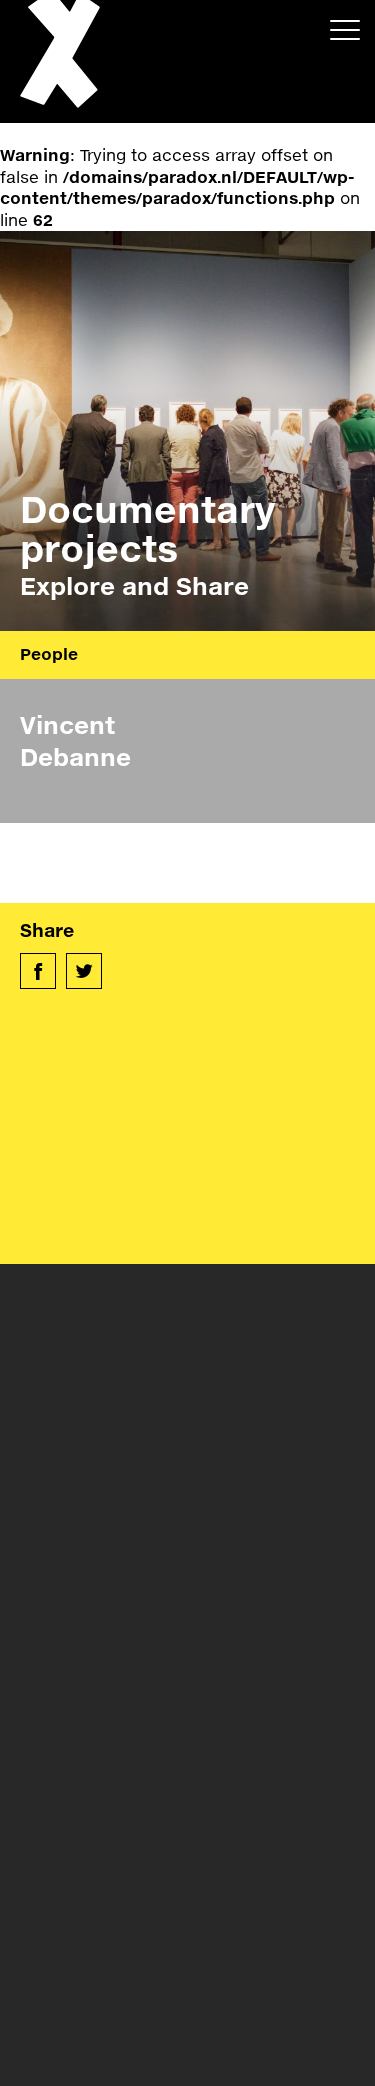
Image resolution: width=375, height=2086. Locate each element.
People (49, 653)
